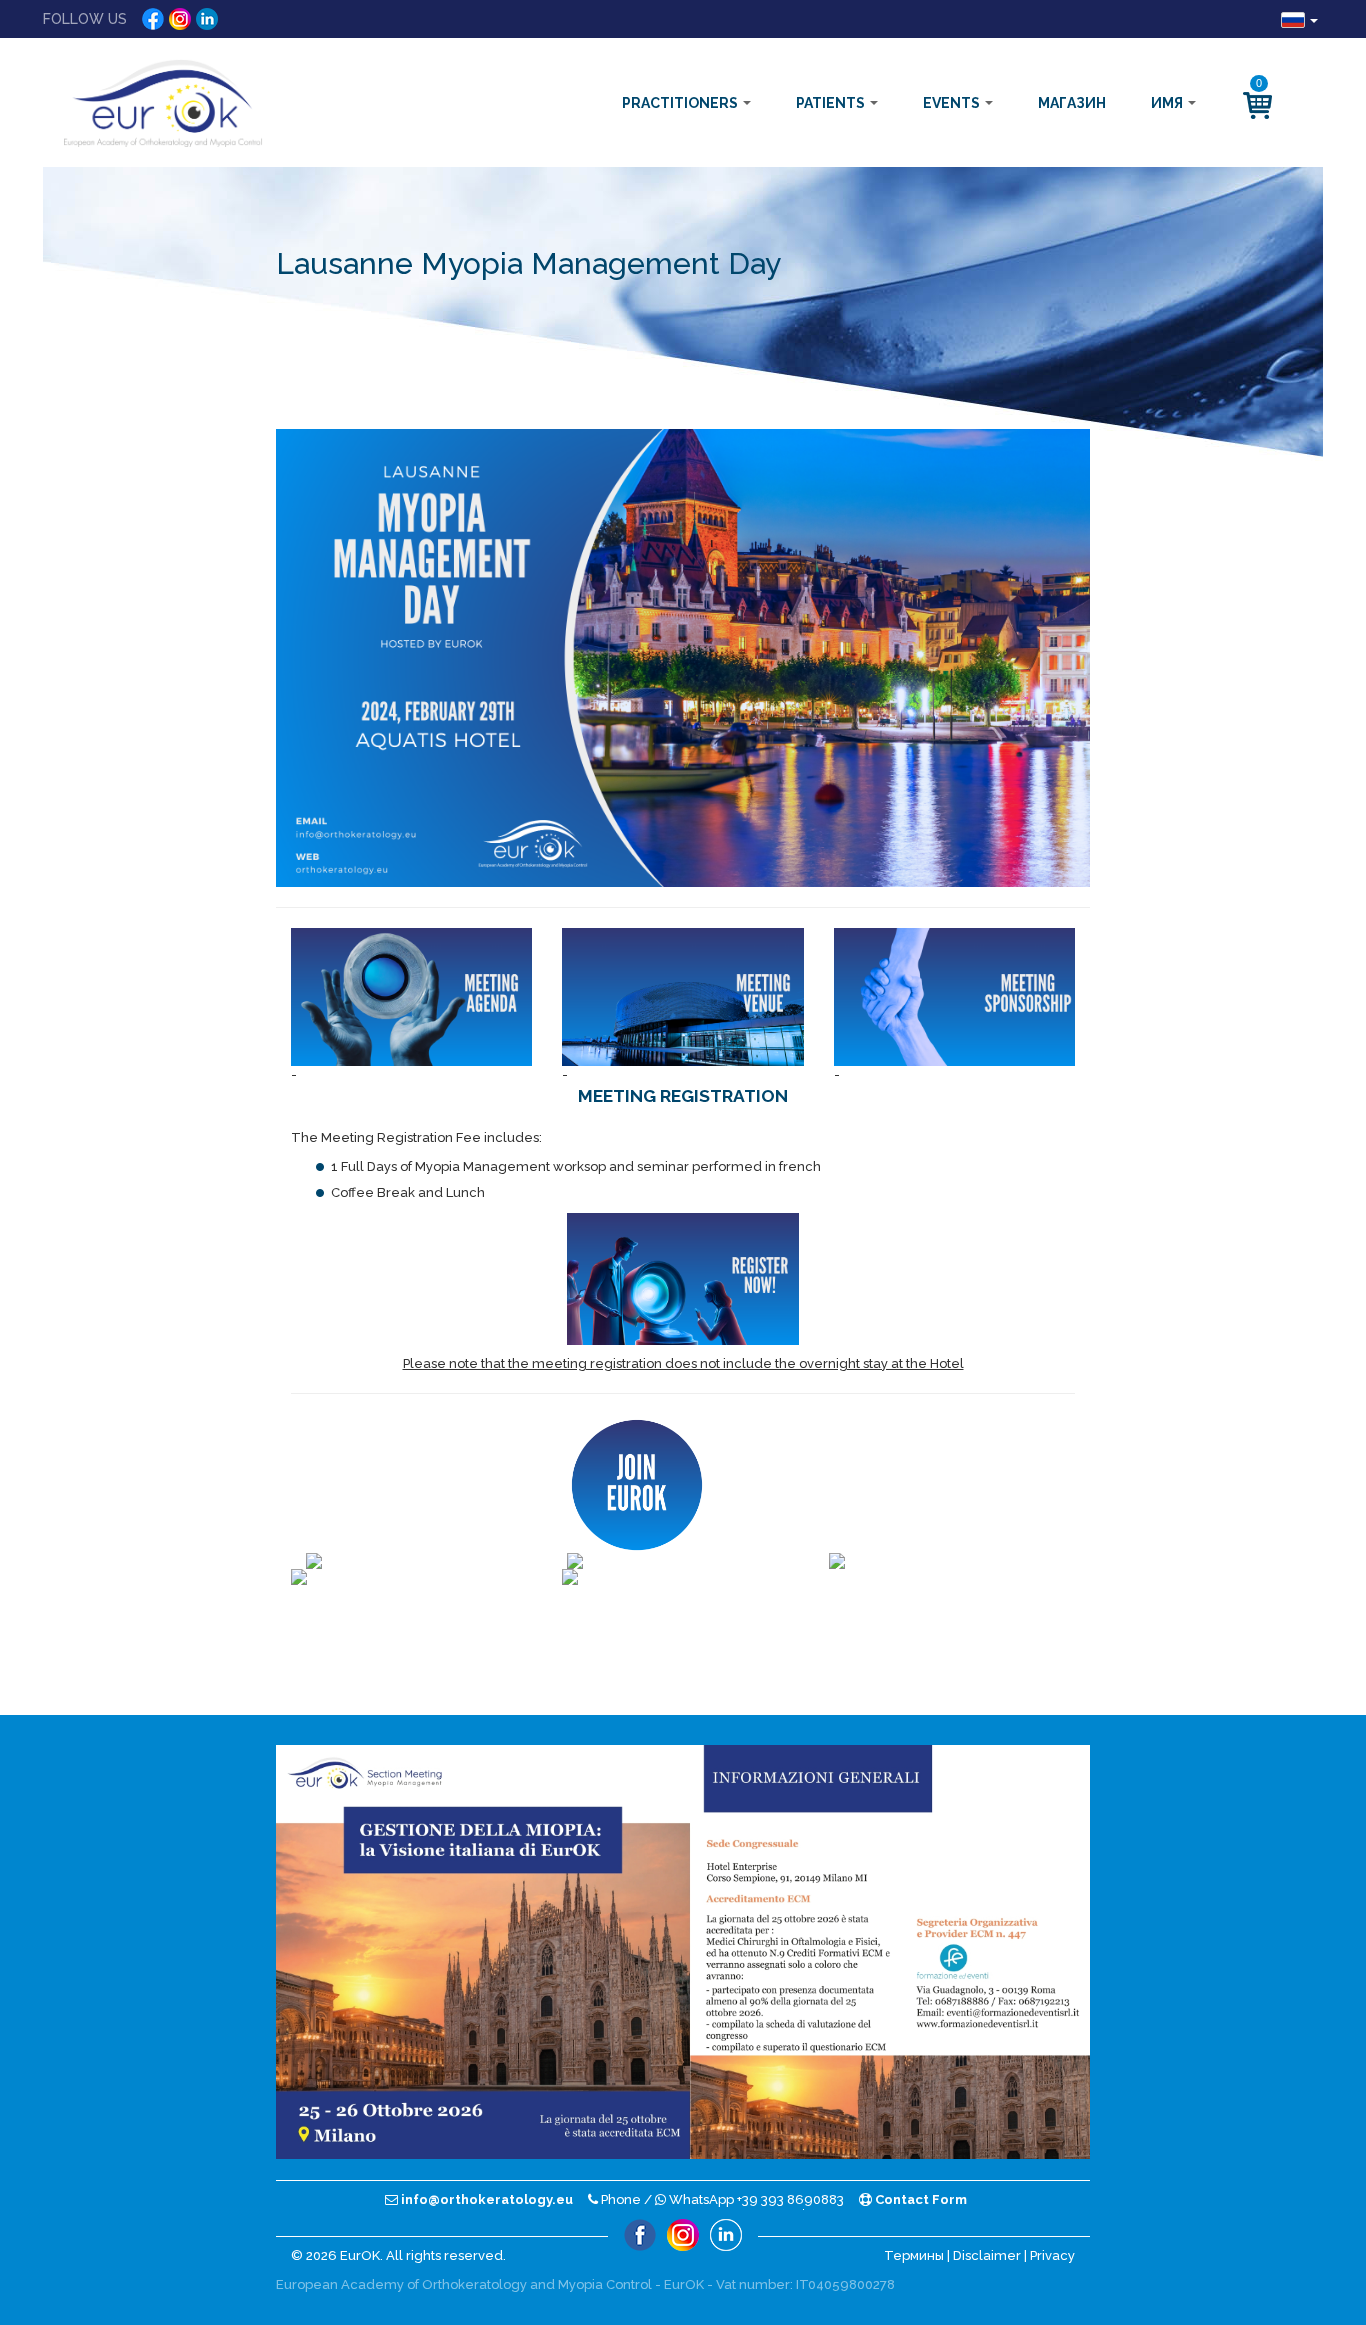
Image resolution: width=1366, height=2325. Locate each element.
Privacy (1052, 2255)
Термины (914, 2255)
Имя (1168, 103)
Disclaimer (987, 2255)
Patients (832, 103)
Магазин (1072, 103)
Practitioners (681, 103)
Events (953, 103)
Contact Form (919, 2199)
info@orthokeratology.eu (485, 2199)
